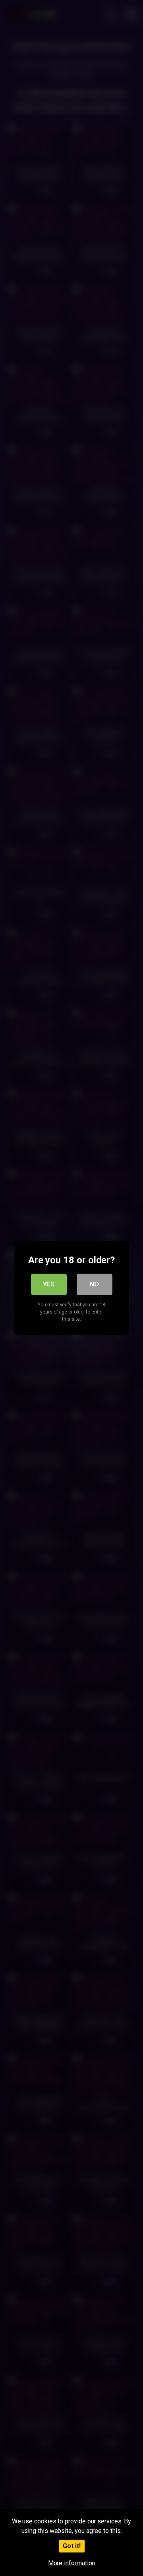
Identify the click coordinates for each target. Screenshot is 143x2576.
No (94, 1284)
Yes (49, 1284)
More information (72, 2563)
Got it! (72, 2546)
